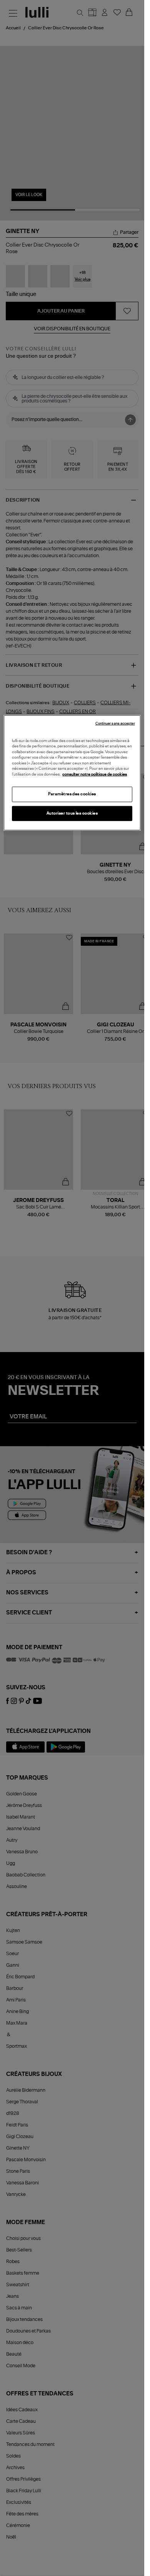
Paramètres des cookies (72, 794)
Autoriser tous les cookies (72, 813)
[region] (72, 773)
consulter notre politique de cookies (95, 774)
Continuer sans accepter (115, 724)
